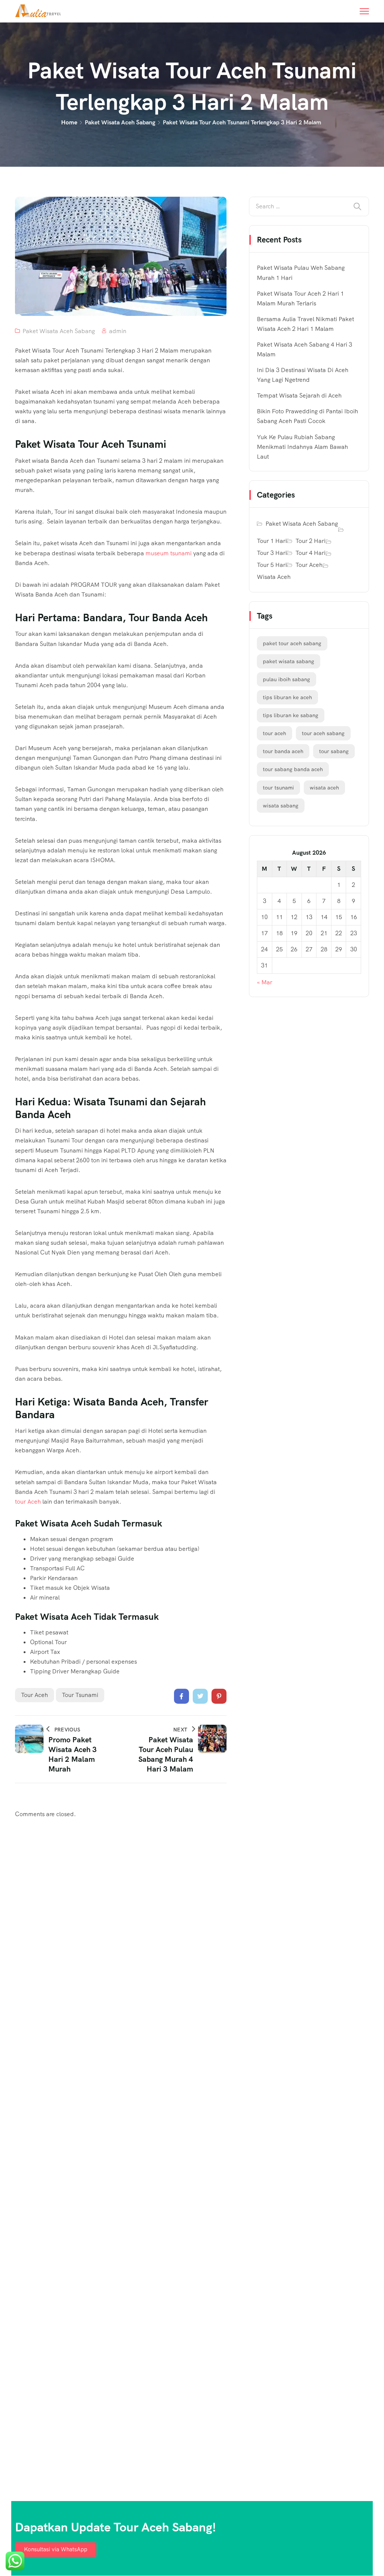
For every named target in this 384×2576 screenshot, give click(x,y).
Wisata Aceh (274, 577)
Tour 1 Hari (272, 541)
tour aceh (34, 1695)
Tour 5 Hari (272, 565)
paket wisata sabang (289, 661)
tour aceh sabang (323, 733)
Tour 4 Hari (310, 553)
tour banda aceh (283, 751)
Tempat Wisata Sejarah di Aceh (299, 395)
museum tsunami (169, 553)
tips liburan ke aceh (287, 697)
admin (118, 331)
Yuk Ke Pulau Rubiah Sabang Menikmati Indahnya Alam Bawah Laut (302, 447)
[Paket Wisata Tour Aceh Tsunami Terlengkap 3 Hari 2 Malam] (181, 1696)
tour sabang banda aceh (293, 769)
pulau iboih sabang (286, 679)
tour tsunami (80, 1695)
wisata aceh (324, 788)
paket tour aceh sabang (292, 643)
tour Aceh (28, 1502)
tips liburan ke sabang (291, 715)
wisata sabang (281, 806)
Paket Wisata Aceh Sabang (120, 122)
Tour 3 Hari (272, 553)
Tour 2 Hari (310, 541)
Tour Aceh (309, 565)
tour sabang (334, 751)
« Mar (265, 982)
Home (69, 122)
